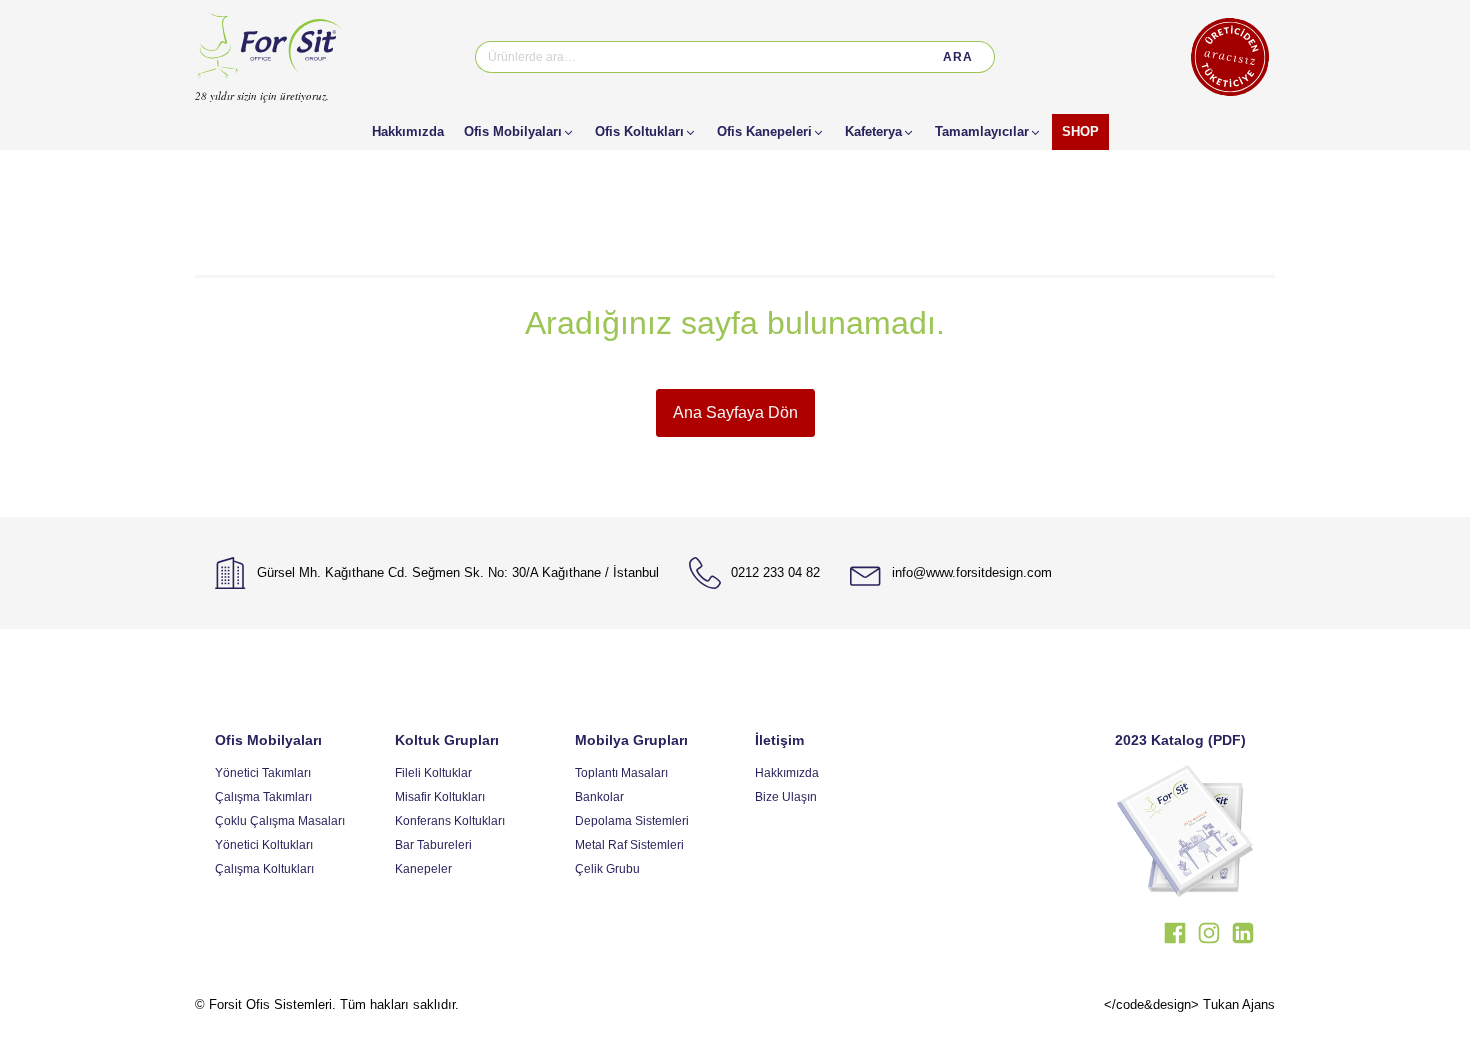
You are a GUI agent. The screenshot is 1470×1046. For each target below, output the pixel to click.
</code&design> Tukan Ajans (1189, 1004)
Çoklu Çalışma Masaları (280, 821)
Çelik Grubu (607, 869)
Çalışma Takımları (263, 797)
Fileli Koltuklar (433, 773)
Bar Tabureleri (433, 845)
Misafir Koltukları (440, 797)
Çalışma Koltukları (264, 869)
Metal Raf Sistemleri (629, 845)
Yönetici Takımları (263, 773)
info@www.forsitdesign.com (972, 572)
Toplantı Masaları (621, 773)
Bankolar (599, 797)
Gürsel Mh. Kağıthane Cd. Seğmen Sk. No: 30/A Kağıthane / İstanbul (458, 572)
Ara (958, 57)
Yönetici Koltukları (264, 845)
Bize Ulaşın (786, 797)
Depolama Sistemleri (632, 821)
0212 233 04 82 (775, 572)
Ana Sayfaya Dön (735, 412)
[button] (519, 132)
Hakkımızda (787, 773)
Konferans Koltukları (450, 821)
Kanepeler (423, 869)
